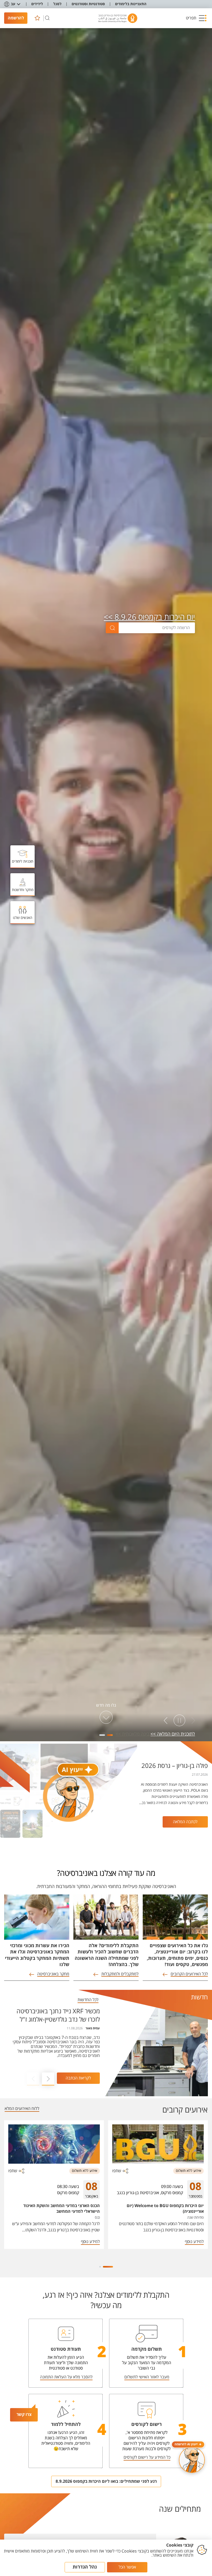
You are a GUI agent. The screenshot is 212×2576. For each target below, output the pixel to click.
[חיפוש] (47, 18)
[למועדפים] (37, 18)
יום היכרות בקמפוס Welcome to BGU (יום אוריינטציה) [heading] (165, 2209)
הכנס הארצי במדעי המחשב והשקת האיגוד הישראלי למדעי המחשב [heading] (62, 2209)
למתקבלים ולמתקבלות (120, 1974)
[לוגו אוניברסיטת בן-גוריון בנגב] (118, 18)
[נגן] (179, 1721)
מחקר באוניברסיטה (53, 1974)
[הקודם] (193, 1721)
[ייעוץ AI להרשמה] (192, 2460)
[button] (196, 18)
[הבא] (166, 1721)
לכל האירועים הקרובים (189, 1974)
